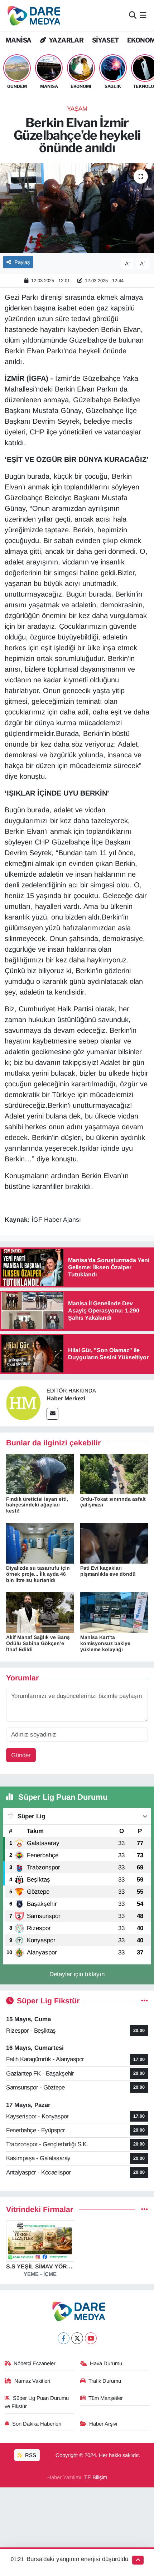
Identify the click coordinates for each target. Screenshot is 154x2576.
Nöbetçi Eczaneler (35, 2363)
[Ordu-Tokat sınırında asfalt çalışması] (114, 1474)
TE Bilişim (96, 2477)
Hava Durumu (106, 2363)
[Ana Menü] (143, 16)
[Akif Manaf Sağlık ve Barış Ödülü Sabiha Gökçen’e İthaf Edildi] (40, 1612)
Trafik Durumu (105, 2381)
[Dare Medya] (32, 16)
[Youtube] (91, 2338)
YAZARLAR (66, 40)
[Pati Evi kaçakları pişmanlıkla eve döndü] (114, 1543)
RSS (30, 2455)
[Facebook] (64, 2338)
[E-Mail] (52, 1414)
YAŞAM (77, 109)
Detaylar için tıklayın (77, 1974)
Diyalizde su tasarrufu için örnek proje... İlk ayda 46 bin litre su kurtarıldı (38, 1574)
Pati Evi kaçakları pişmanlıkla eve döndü (108, 1571)
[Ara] (133, 16)
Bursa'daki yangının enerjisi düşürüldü (77, 2559)
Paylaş (22, 262)
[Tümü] (145, 2210)
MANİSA (18, 40)
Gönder (21, 1755)
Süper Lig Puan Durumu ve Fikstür (37, 2402)
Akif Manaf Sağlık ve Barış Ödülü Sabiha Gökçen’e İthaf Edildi (38, 1643)
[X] (77, 2338)
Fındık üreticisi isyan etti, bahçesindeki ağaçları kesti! (37, 1505)
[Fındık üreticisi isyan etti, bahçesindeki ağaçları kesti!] (40, 1474)
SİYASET (105, 40)
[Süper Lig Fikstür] (145, 2001)
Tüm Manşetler (106, 2398)
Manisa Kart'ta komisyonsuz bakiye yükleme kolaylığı (105, 1643)
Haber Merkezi (66, 1398)
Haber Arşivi (103, 2424)
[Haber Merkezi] (23, 1403)
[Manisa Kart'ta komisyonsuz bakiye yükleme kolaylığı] (114, 1612)
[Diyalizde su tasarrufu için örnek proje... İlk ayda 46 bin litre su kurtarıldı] (40, 1543)
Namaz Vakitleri (32, 2381)
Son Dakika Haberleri (37, 2424)
